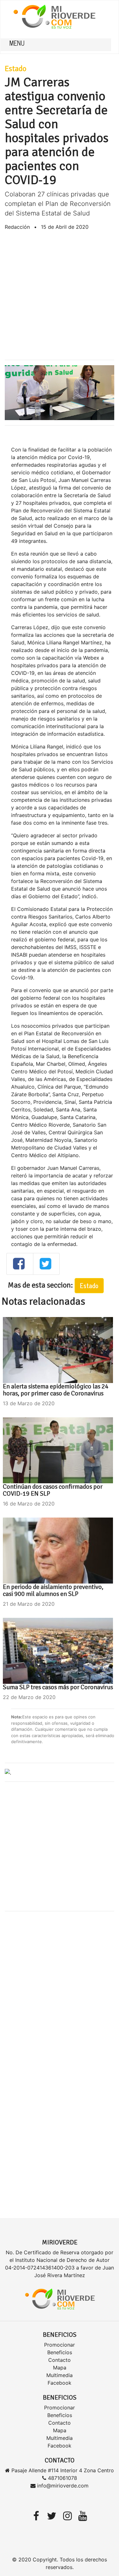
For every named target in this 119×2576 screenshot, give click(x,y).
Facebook (60, 2383)
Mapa (60, 2368)
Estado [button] (89, 1285)
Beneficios (60, 2352)
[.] (8, 1772)
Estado (16, 69)
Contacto (60, 2360)
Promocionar (60, 2345)
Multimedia (60, 2375)
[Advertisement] (60, 295)
